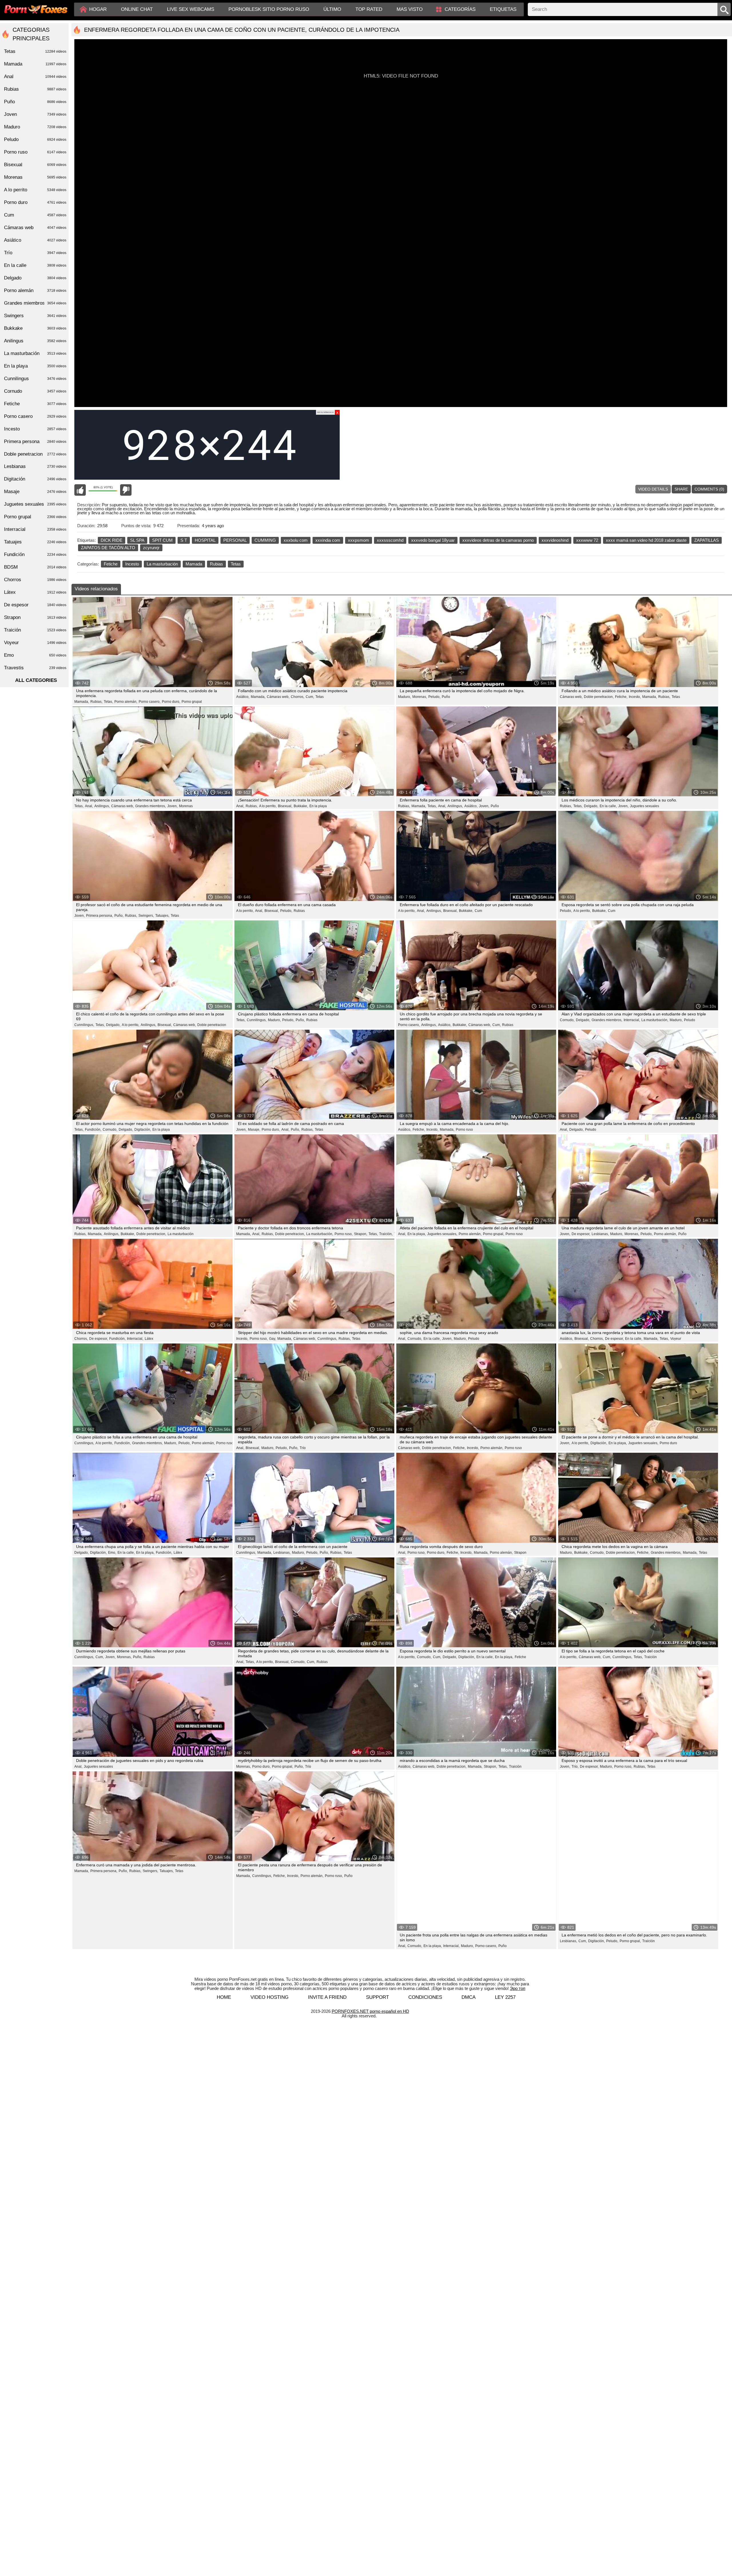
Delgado (35, 278)
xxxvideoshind (555, 540)
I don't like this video (126, 490)
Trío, (575, 1767)
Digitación (35, 479)
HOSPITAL (205, 540)
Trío (303, 1448)
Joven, (172, 806)
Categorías (460, 9)
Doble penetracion (212, 1025)
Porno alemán (35, 290)
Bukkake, (301, 806)
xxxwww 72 (587, 540)
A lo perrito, (268, 806)
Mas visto (410, 9)
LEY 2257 (505, 1927)
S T (184, 540)
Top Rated (369, 9)
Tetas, (108, 702)
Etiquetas (503, 9)
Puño (446, 697)
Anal (35, 77)
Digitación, (143, 1130)
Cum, (310, 697)
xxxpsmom (359, 540)
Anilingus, (102, 806)
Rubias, (96, 702)
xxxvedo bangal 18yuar (433, 540)
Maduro (35, 127)
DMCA (469, 1927)
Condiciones (425, 1927)
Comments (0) (709, 489)
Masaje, (254, 1130)
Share (681, 489)
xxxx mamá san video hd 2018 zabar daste (646, 540)
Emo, (112, 1553)
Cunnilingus (35, 379)
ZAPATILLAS (707, 540)
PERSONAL (235, 540)
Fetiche (111, 564)
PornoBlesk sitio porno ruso (269, 9)
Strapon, (361, 1234)
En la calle (35, 265)
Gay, (272, 1339)
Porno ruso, (344, 1234)
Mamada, (82, 702)
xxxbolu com (296, 540)
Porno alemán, (126, 702)
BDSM (35, 567)
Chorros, (298, 697)
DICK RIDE (112, 540)
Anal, (89, 806)
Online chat (137, 9)
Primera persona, (100, 916)
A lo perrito (35, 190)
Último (332, 9)
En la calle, (608, 806)
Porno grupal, (494, 1234)
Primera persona (35, 441)
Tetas (236, 564)
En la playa (318, 806)
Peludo (690, 1020)
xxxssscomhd (390, 540)
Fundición (35, 554)
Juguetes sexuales (645, 806)
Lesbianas (35, 466)
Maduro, (404, 697)
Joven (35, 114)
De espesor (35, 605)
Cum (478, 911)
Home (224, 1927)
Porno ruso (464, 1130)
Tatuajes (35, 542)
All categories (36, 680)
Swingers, (146, 916)
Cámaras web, (278, 697)
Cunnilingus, (84, 1025)
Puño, (119, 916)
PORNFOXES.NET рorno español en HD (370, 1941)
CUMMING (265, 540)
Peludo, (434, 697)
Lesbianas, (600, 1234)
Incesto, (635, 697)
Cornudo (35, 391)
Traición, (386, 1234)
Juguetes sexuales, (442, 1234)
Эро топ (518, 1918)
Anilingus (35, 341)
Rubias (216, 564)
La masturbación (162, 564)
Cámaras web (35, 228)
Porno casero (35, 416)
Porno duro (668, 1443)
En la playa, (417, 1234)
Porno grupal (192, 702)
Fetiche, (621, 697)
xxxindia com (328, 540)
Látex (149, 1339)
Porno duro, (171, 702)
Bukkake (35, 328)
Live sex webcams (191, 9)
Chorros (35, 580)
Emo (35, 655)
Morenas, (420, 697)
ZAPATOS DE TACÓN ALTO (108, 548)
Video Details (653, 489)
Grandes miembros (35, 303)
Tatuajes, (162, 916)
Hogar (98, 9)
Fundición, (93, 1130)
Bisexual (35, 165)
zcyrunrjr (151, 548)
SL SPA (137, 540)
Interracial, (632, 1020)
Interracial (35, 529)
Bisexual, (285, 806)
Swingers (35, 316)
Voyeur (676, 1339)
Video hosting (269, 1927)
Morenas (186, 806)
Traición (651, 1657)
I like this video (80, 490)
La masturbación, (655, 1020)
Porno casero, (150, 702)
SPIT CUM (162, 540)
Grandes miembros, (151, 806)
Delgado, (591, 806)
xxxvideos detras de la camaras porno (498, 540)
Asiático (35, 240)
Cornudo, (567, 1020)
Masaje (35, 492)
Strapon (520, 1553)
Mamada (194, 564)
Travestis (35, 668)
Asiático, (243, 697)
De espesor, (581, 1234)
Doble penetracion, (599, 697)
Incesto (132, 564)
